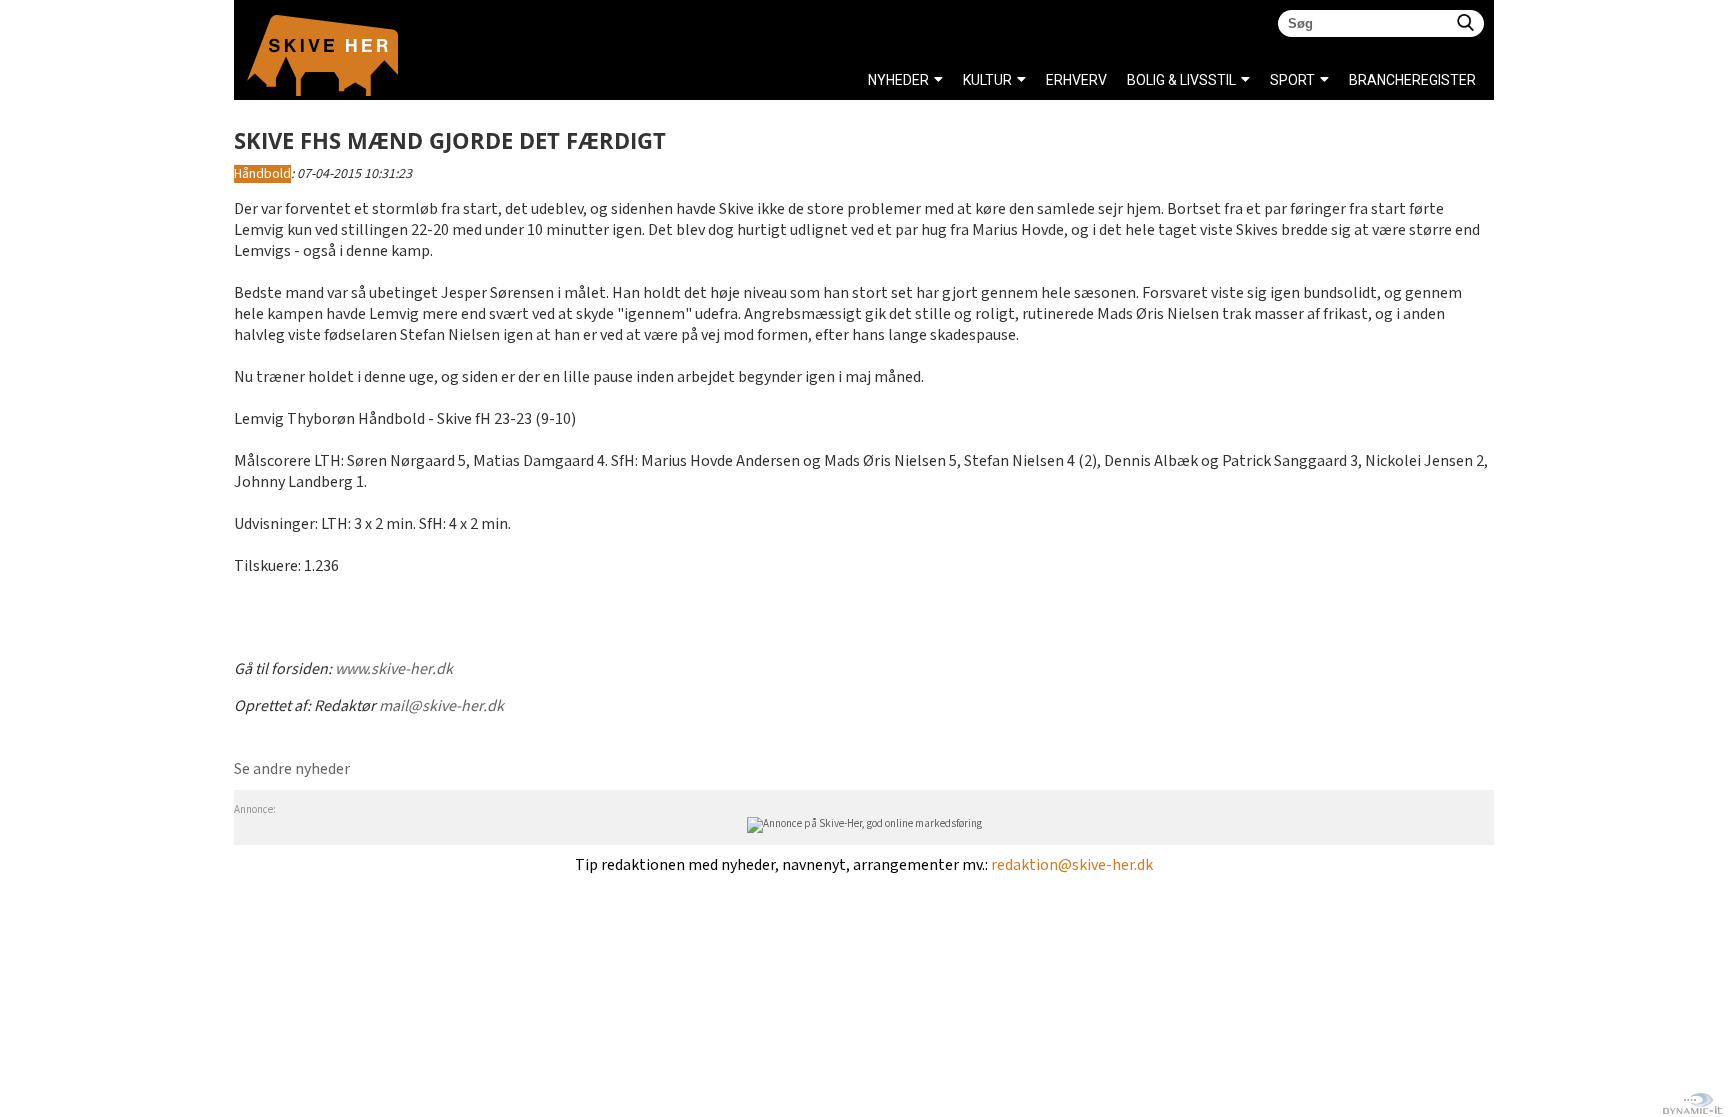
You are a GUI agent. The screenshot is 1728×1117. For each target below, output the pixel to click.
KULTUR (987, 80)
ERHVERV (1076, 80)
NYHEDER (898, 80)
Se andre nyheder (292, 769)
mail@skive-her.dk (441, 706)
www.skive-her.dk (394, 669)
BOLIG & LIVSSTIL (1181, 80)
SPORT (1292, 80)
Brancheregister (1354, 80)
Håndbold (262, 174)
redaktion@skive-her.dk (1072, 865)
